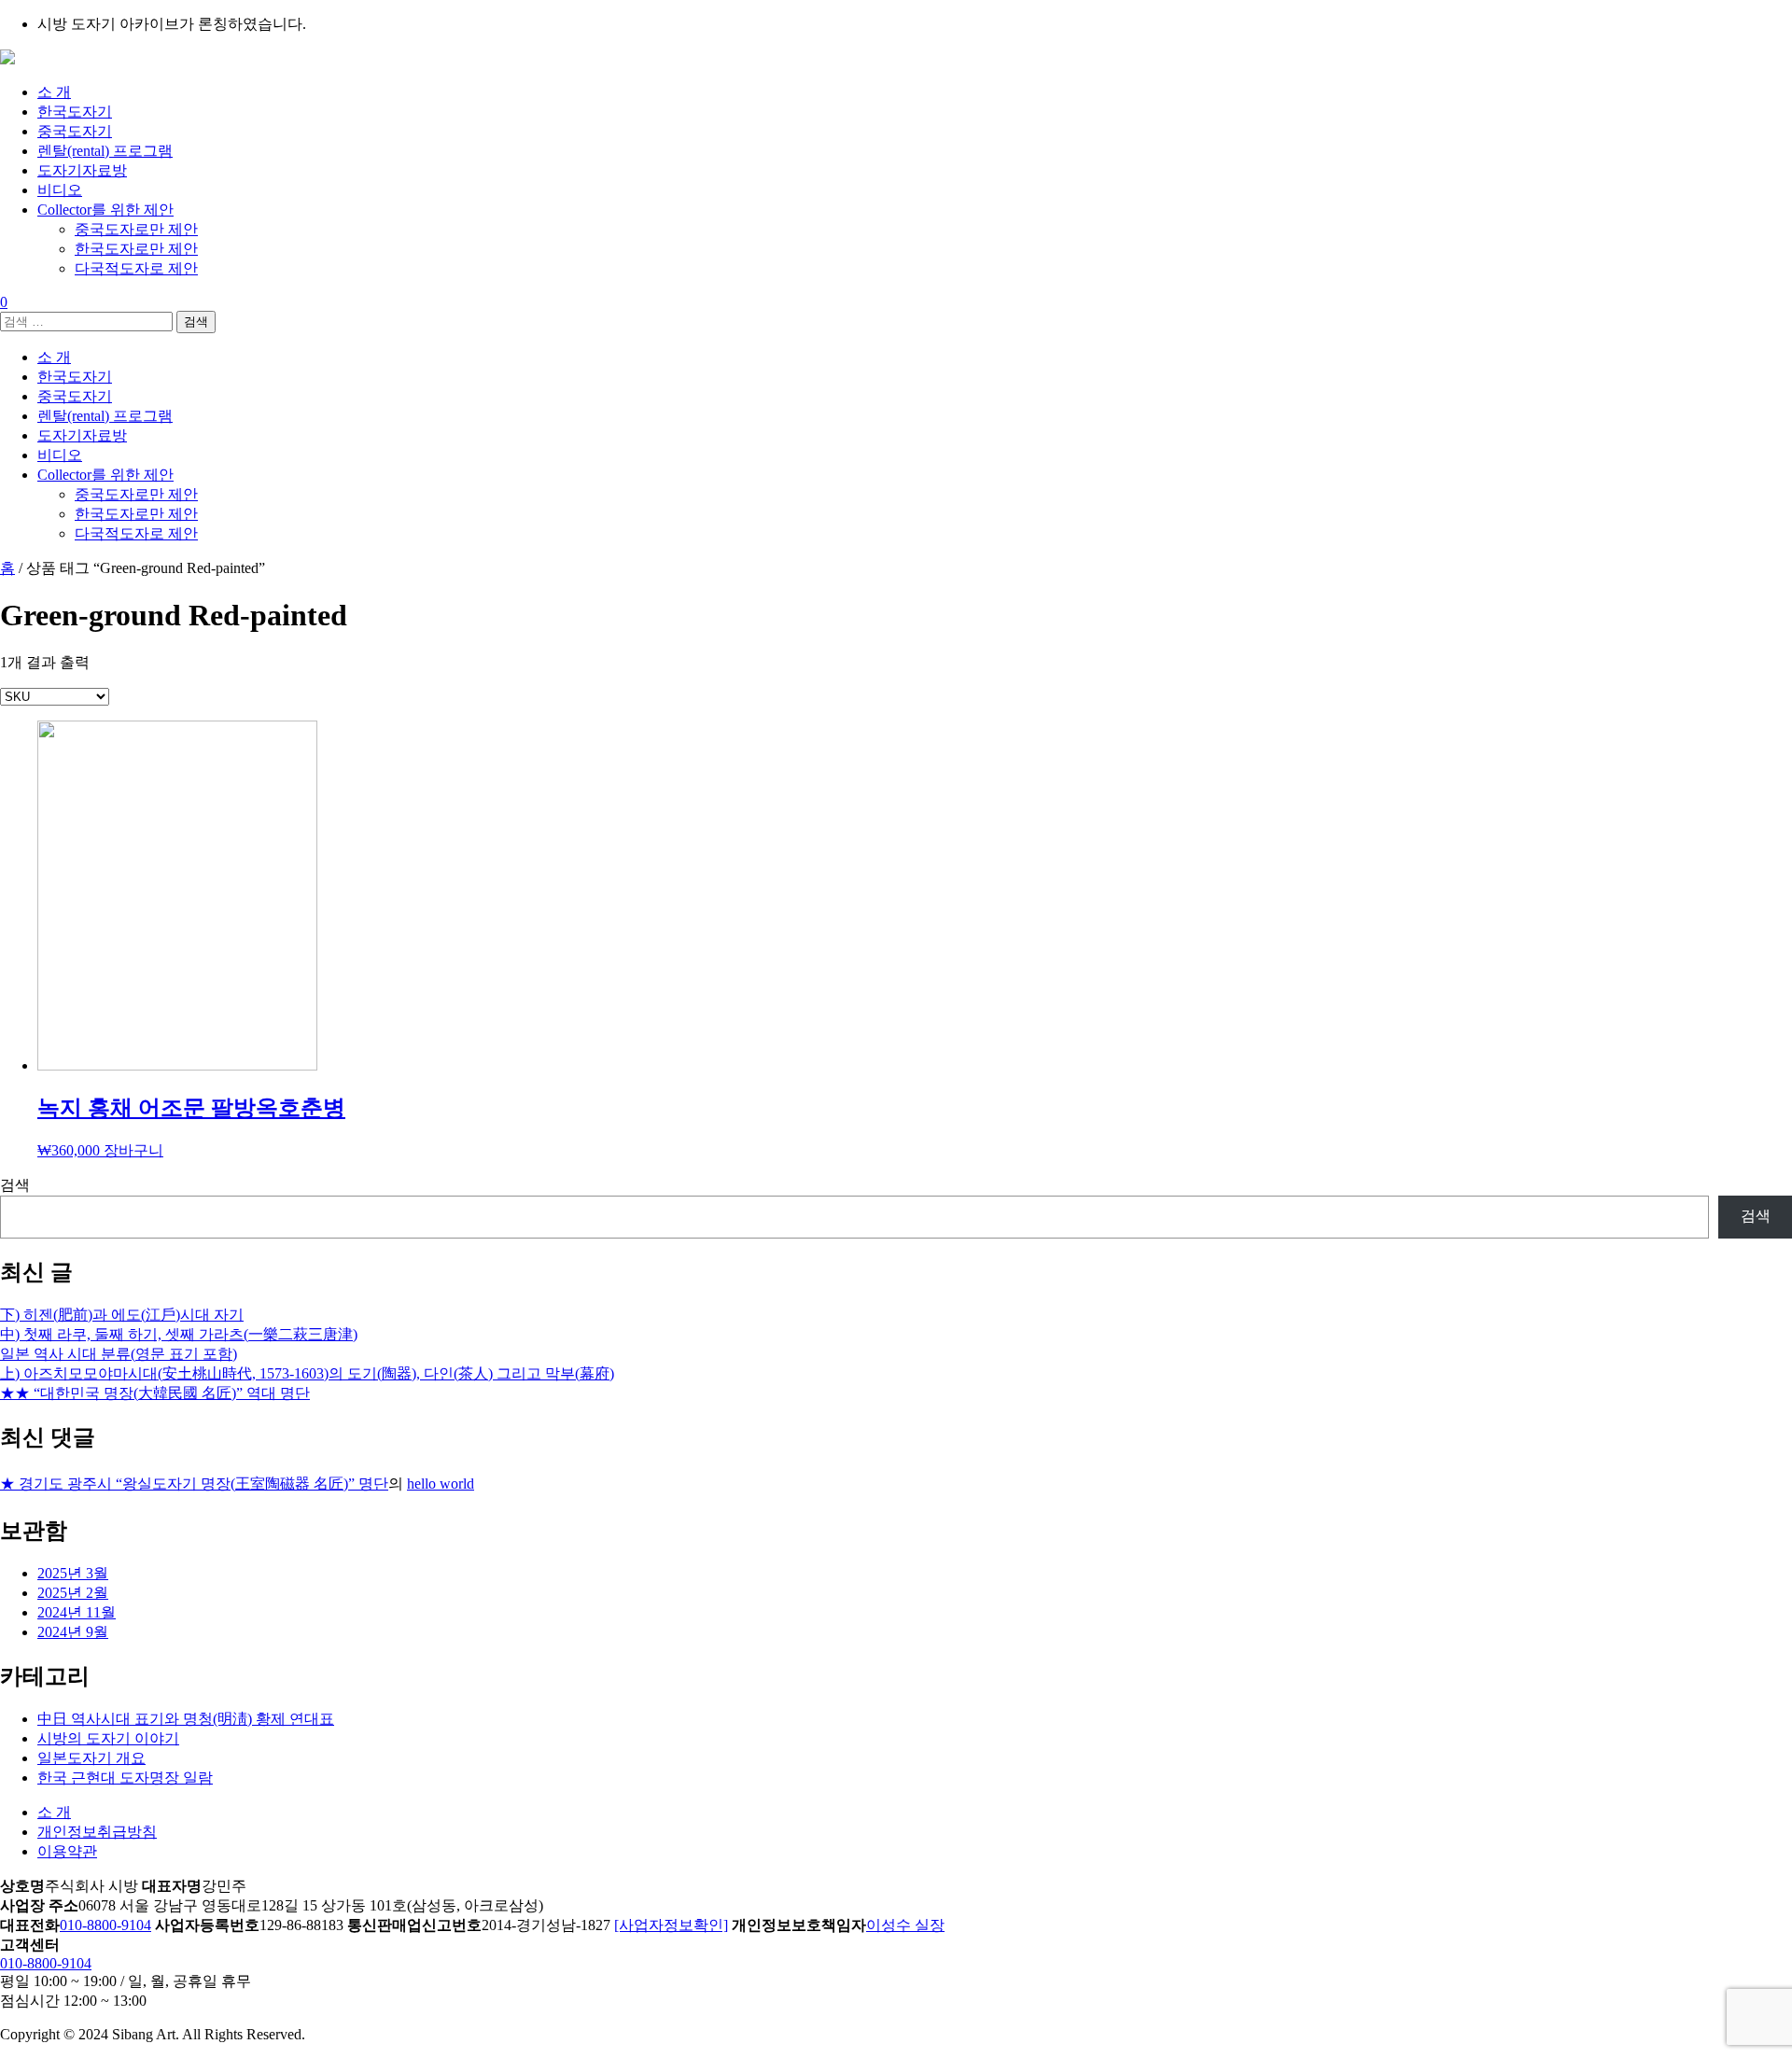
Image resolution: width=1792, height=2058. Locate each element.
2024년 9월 (73, 1632)
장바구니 (133, 1150)
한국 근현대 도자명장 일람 (125, 1778)
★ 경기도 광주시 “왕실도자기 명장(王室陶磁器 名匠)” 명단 (194, 1484)
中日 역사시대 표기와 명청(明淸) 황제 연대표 (186, 1719)
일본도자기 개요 (91, 1758)
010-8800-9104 (105, 1925)
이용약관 (67, 1851)
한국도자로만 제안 (136, 249)
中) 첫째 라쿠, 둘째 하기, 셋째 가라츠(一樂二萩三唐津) (179, 1334)
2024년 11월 (77, 1612)
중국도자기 (75, 131)
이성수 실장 (905, 1925)
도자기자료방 (82, 170)
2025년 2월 (73, 1593)
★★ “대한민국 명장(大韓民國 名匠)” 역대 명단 (155, 1393)
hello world (441, 1484)
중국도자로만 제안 (136, 229)
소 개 (54, 92)
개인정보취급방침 (97, 1832)
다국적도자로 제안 (136, 268)
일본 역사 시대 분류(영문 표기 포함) (119, 1354)
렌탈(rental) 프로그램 (105, 151)
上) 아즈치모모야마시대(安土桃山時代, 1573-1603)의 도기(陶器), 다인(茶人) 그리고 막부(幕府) (307, 1373)
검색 (15, 1185)
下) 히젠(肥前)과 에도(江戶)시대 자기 (122, 1315)
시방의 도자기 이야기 (108, 1738)
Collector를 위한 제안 (105, 210)
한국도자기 (75, 112)
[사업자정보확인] (671, 1925)
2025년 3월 (73, 1573)
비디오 (60, 190)
